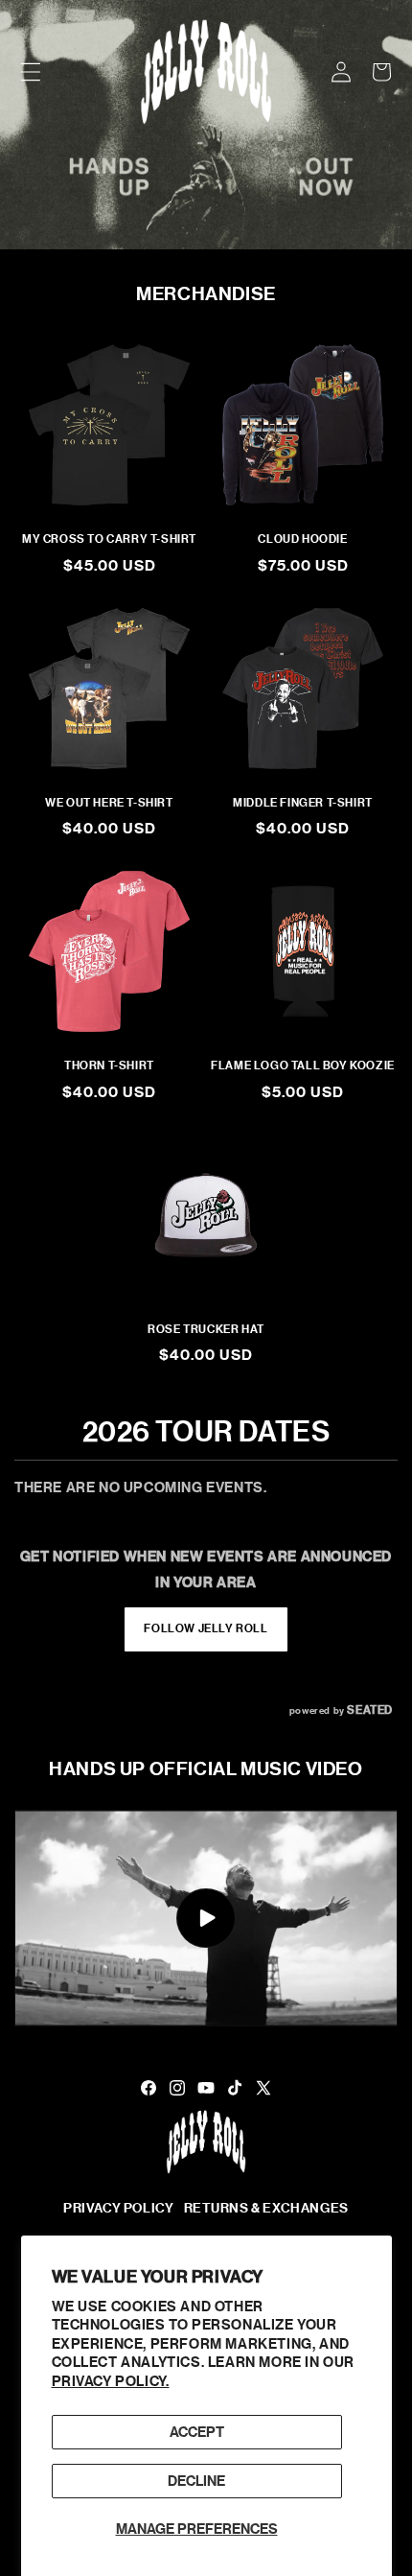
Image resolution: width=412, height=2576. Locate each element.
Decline (196, 2481)
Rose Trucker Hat (206, 1329)
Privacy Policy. (111, 2381)
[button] (31, 72)
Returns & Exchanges (266, 2208)
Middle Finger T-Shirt (303, 803)
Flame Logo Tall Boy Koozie (303, 1066)
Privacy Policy (118, 2208)
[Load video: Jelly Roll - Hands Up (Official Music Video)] (206, 1918)
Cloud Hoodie (302, 539)
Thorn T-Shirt (109, 1066)
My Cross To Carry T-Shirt (109, 539)
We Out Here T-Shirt (109, 803)
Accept (197, 2432)
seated (370, 1710)
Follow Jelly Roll (206, 1628)
